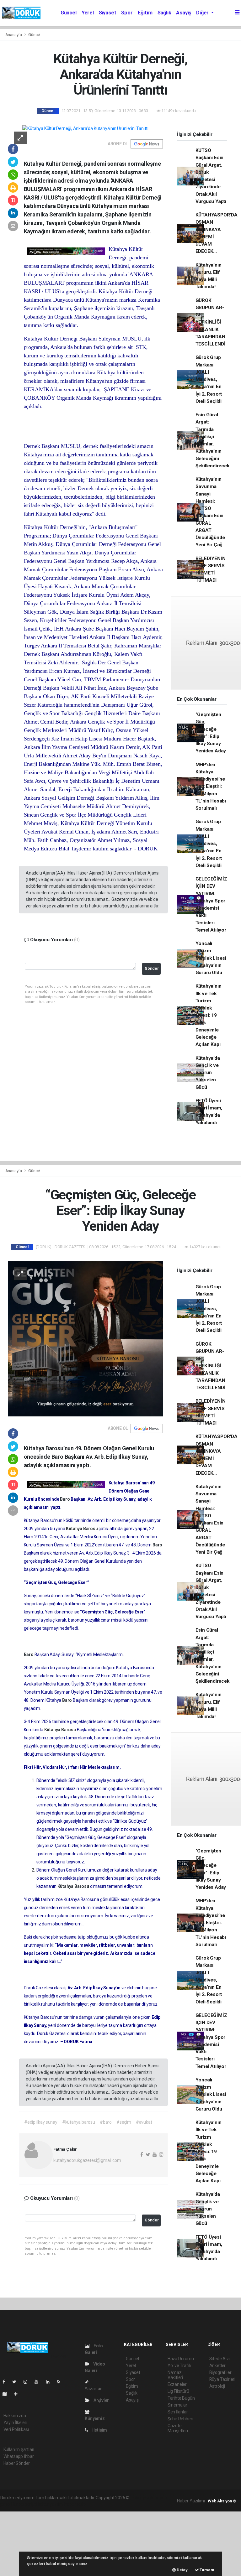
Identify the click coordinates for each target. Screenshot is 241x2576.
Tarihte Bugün (181, 2398)
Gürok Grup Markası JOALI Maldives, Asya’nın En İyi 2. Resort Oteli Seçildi (209, 379)
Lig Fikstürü (178, 2391)
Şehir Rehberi (180, 2419)
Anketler (217, 2366)
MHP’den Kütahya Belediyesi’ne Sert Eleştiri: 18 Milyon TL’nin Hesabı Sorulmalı (211, 787)
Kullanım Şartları (19, 2449)
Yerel (88, 13)
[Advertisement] (47, 2543)
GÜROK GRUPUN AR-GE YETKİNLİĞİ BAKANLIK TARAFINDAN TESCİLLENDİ (211, 322)
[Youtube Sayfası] (39, 2382)
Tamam (207, 2570)
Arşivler (101, 2400)
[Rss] (61, 2382)
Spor (127, 13)
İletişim (99, 2430)
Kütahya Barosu (82, 1529)
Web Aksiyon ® (222, 2501)
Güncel (69, 13)
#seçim (124, 2122)
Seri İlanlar (178, 2412)
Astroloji (217, 2386)
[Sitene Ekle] (18, 2394)
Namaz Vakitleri (175, 2375)
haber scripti (25, 2504)
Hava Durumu (181, 2359)
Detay (182, 2570)
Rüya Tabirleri (222, 2379)
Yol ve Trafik (179, 2366)
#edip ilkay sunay (41, 2122)
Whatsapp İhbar (19, 2456)
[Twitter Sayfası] (17, 2382)
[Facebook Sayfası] (6, 2382)
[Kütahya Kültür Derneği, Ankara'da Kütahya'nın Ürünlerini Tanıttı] (85, 128)
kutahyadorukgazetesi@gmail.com (87, 2160)
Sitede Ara (220, 2359)
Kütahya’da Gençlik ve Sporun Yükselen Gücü (208, 1073)
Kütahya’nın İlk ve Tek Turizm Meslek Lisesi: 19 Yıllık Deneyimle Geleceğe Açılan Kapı (209, 1015)
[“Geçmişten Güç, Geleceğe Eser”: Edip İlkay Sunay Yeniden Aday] (86, 1338)
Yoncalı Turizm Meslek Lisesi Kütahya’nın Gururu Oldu (211, 958)
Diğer (203, 13)
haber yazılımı (144, 2498)
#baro (106, 2122)
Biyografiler (220, 2372)
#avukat (144, 2122)
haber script (76, 2504)
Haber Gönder (17, 2463)
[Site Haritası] (7, 2394)
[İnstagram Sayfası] (28, 2382)
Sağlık (164, 13)
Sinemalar (177, 2405)
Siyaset (108, 13)
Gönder (152, 968)
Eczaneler (177, 2384)
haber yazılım (51, 2504)
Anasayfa (14, 35)
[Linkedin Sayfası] (50, 2382)
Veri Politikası (16, 2429)
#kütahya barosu (79, 2122)
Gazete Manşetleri (178, 2428)
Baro (65, 1499)
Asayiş (184, 13)
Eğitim (145, 13)
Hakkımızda (15, 2416)
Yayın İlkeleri (15, 2423)
